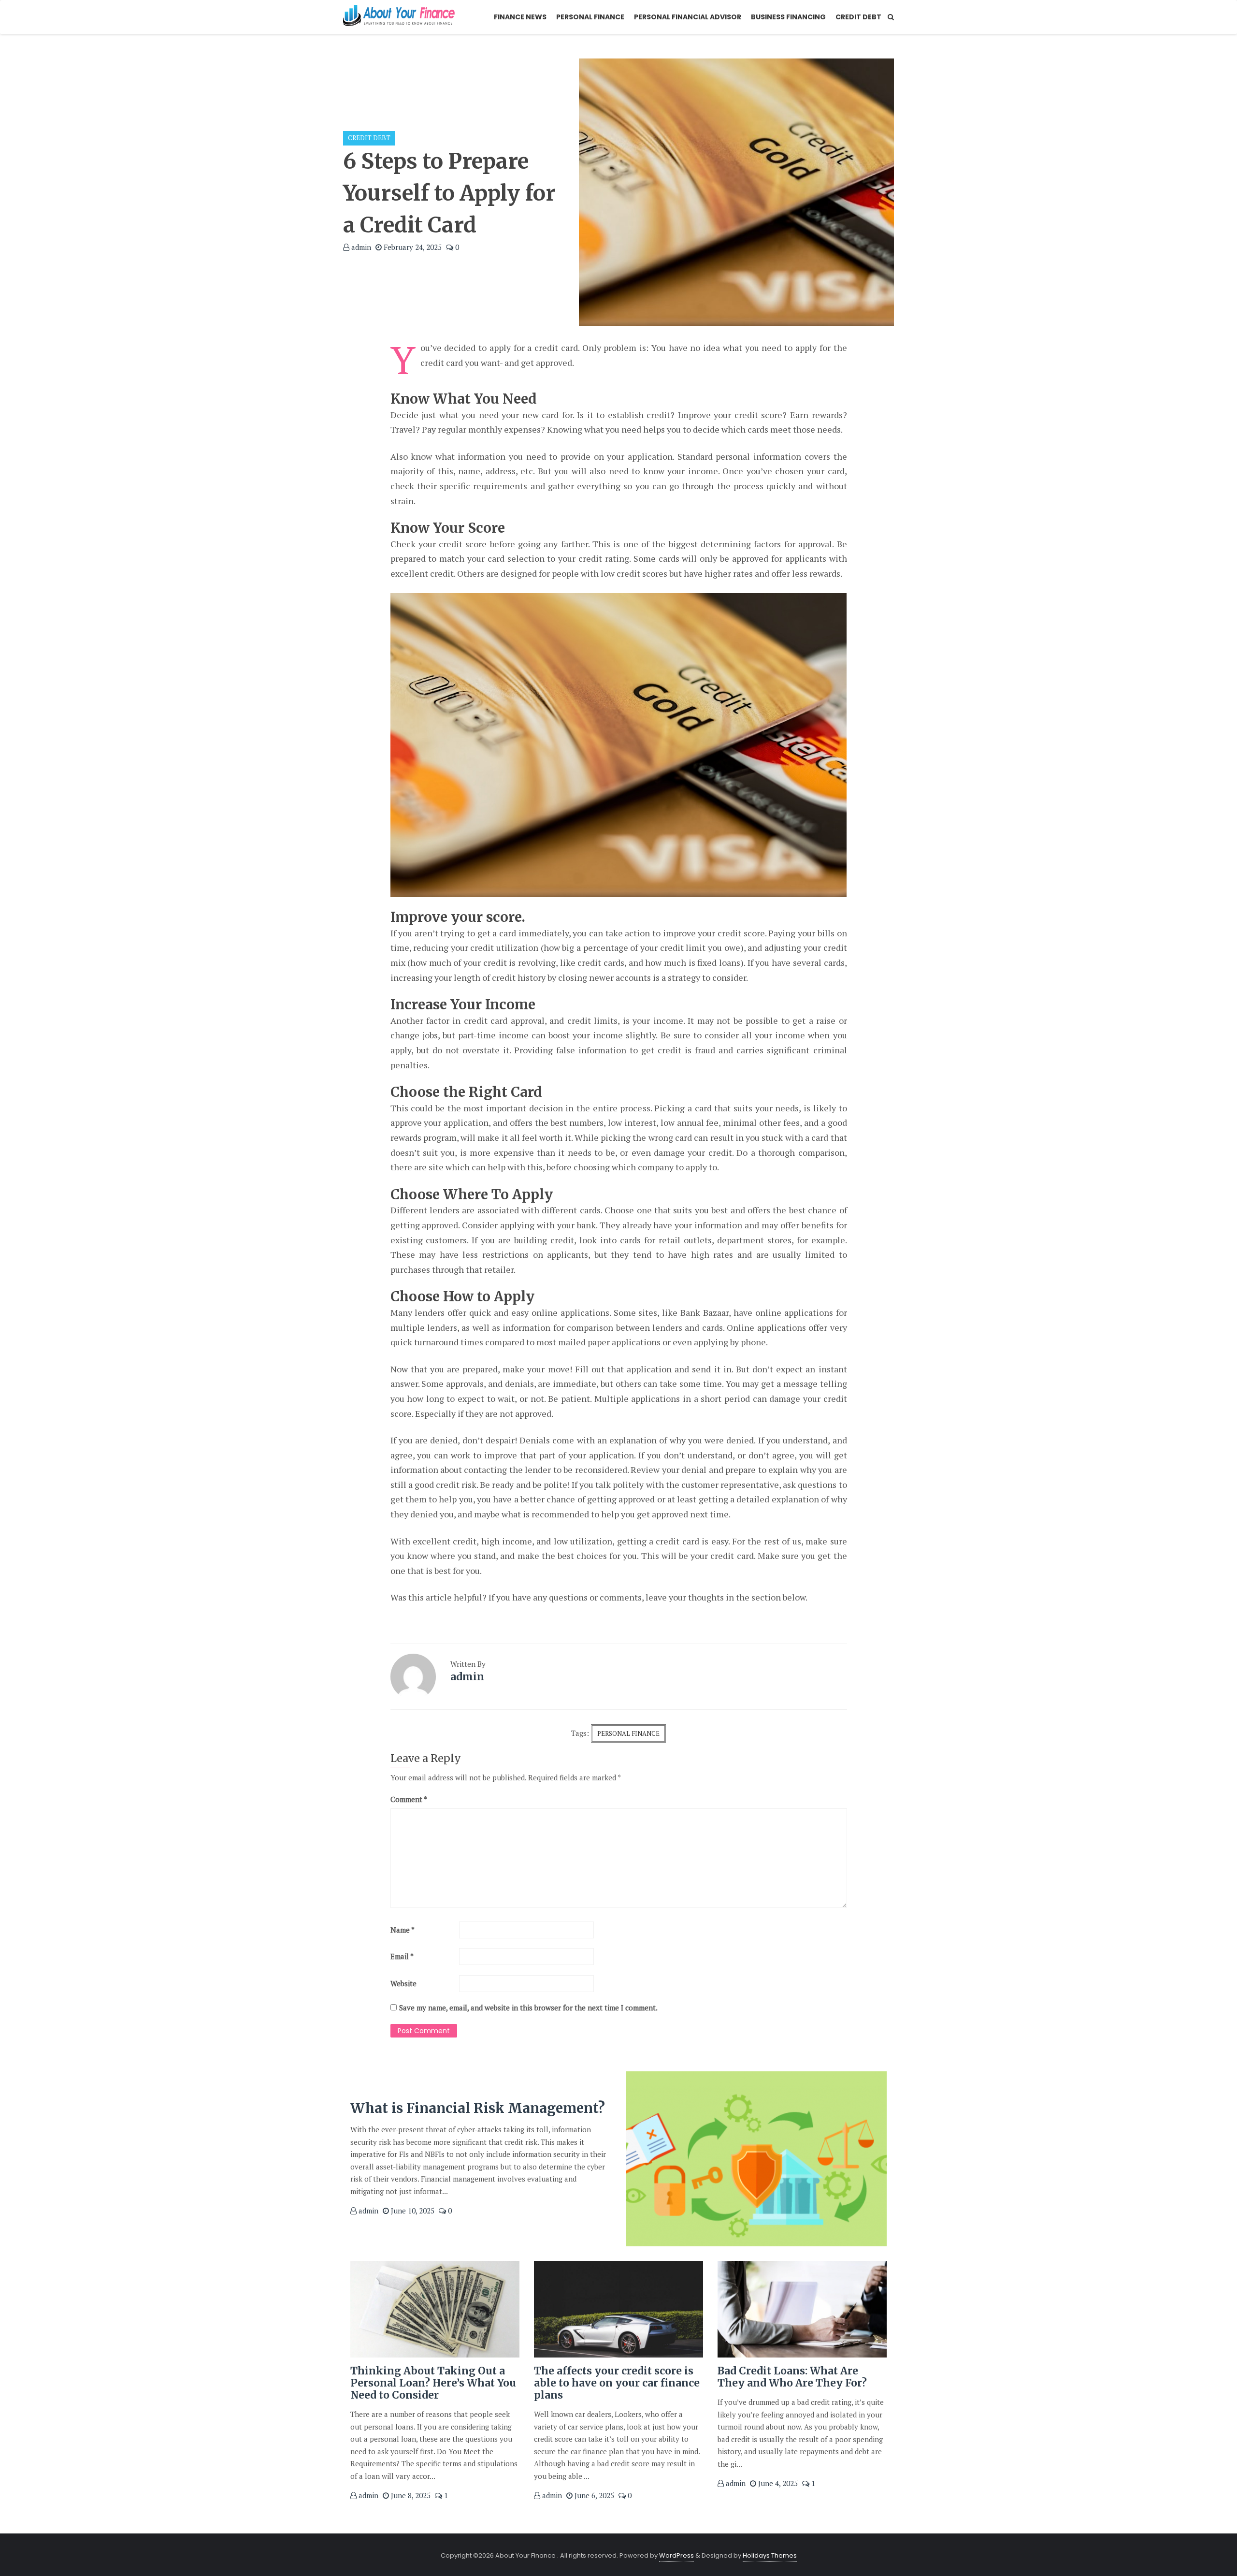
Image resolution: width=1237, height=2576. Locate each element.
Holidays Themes (770, 2555)
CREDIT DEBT (369, 138)
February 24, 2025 (412, 247)
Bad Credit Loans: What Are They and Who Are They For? (792, 2377)
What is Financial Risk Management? (478, 2108)
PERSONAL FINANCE (628, 1733)
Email (402, 1956)
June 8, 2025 (410, 2495)
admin (360, 247)
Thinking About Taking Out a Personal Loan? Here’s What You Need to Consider (433, 2383)
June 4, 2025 (777, 2483)
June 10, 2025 (412, 2211)
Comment (409, 1799)
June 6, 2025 (593, 2495)
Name (403, 1930)
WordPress (676, 2555)
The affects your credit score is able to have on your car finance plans (617, 2383)
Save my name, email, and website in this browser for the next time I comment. (528, 2008)
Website (403, 1983)
